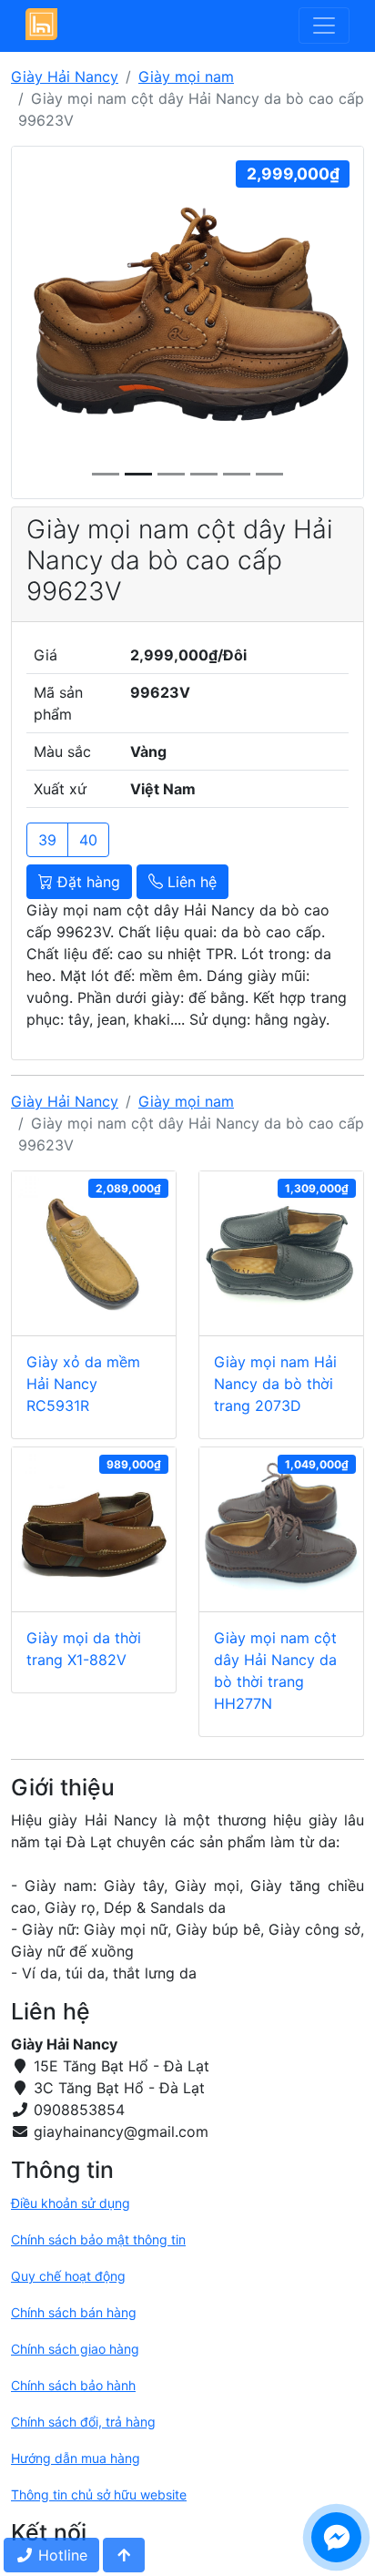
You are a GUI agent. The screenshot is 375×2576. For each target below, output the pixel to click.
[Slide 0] (106, 474)
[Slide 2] (171, 474)
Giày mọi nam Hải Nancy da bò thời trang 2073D (275, 1384)
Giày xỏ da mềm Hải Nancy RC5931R (83, 1384)
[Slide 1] (138, 474)
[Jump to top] (124, 2555)
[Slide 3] (204, 474)
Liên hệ (190, 882)
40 (88, 840)
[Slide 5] (269, 474)
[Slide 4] (237, 474)
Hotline (61, 2555)
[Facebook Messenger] (336, 2537)
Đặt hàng (86, 882)
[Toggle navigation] (324, 26)
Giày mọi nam (186, 77)
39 (47, 840)
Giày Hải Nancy (65, 77)
